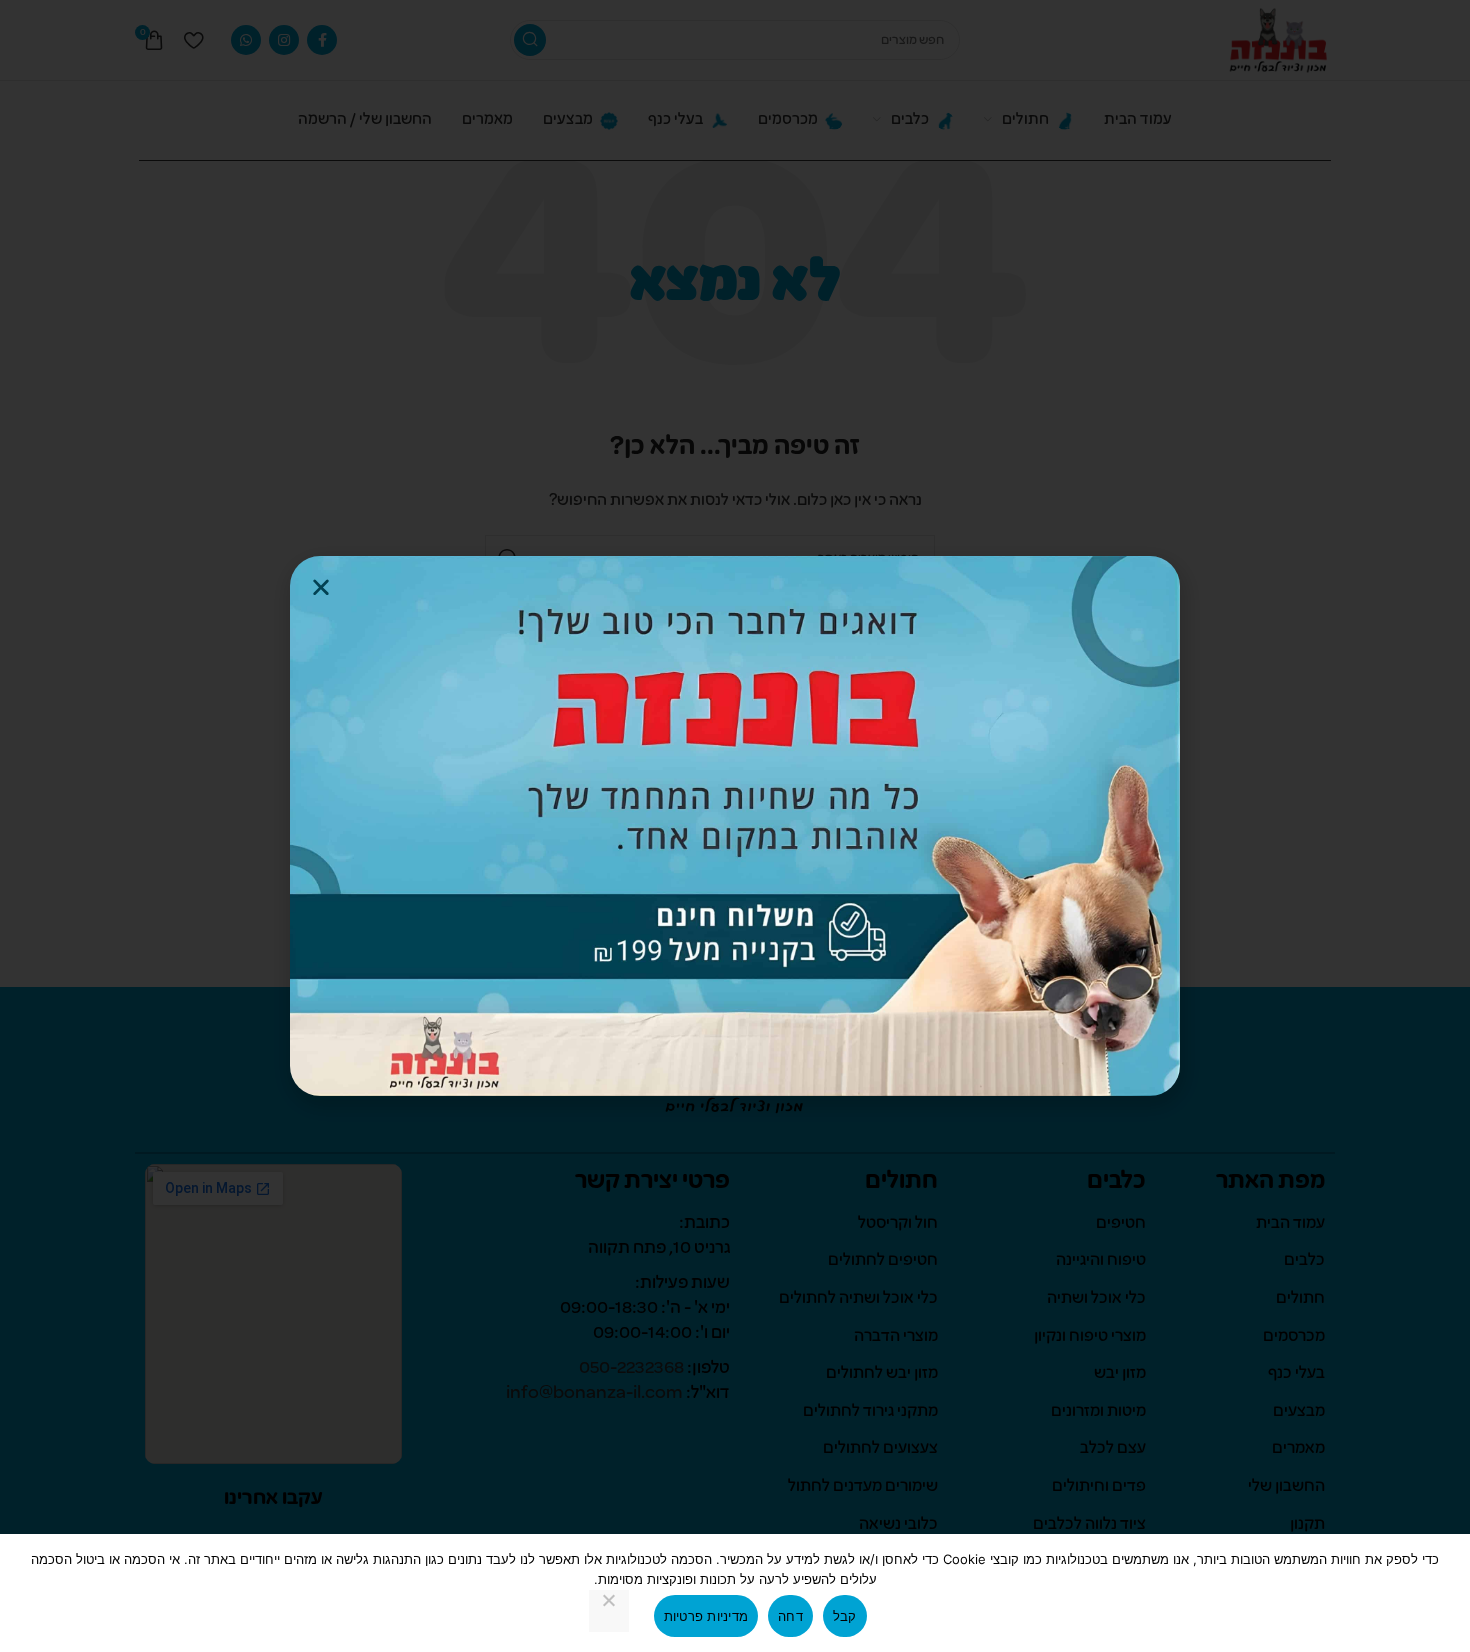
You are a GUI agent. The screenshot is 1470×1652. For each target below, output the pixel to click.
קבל (845, 1616)
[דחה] (609, 1611)
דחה (790, 1616)
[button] (321, 587)
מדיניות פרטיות (706, 1616)
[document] (735, 826)
